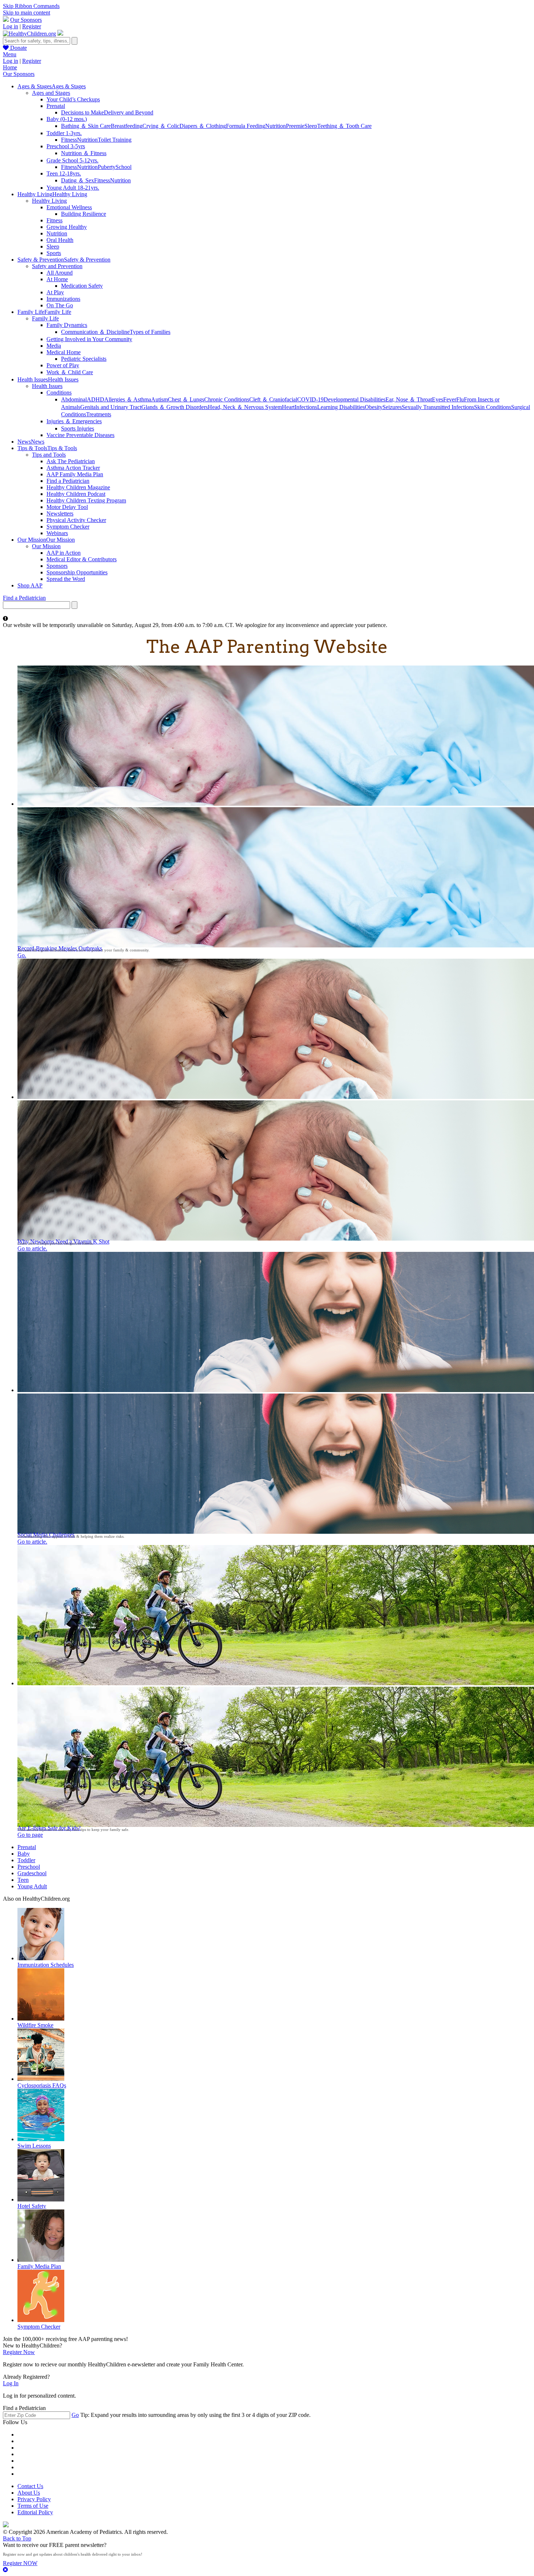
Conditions (59, 393)
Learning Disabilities (341, 407)
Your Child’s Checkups (73, 99)
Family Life (45, 318)
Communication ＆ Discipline (95, 332)
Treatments (99, 414)
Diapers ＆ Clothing (203, 126)
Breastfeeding (127, 126)
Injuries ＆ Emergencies (74, 421)
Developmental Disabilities (355, 399)
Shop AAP (30, 585)
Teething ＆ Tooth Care (344, 126)
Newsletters (60, 513)
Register (32, 26)
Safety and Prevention (57, 266)
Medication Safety (82, 286)
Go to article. (32, 1248)
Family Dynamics (67, 325)
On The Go (60, 305)
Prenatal (56, 106)
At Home (57, 279)
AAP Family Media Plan (75, 474)
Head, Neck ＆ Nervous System (245, 407)
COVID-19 (310, 399)
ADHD (96, 399)
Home (10, 67)
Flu (460, 399)
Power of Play (63, 365)
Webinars (57, 533)
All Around (60, 273)
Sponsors (57, 566)
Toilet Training (115, 140)
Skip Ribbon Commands (31, 6)
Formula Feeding (246, 126)
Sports (54, 253)
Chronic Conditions (227, 399)
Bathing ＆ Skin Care (86, 126)
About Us (29, 2493)
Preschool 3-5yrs (66, 146)
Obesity (374, 407)
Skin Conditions (493, 407)
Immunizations (63, 299)
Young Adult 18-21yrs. (73, 188)
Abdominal (74, 399)
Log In (11, 2383)
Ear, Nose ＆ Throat (409, 399)
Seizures (392, 407)
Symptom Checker (68, 527)
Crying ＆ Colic (161, 126)
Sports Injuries (78, 428)
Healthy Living (49, 201)
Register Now (19, 2352)
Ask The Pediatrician (71, 461)
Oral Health (60, 240)
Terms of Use (33, 2506)
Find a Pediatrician (68, 481)
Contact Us (30, 2486)
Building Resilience (84, 214)
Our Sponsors (26, 20)
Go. (22, 955)
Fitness (69, 140)
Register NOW (20, 2563)
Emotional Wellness (69, 207)
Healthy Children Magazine (78, 487)
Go (75, 2415)
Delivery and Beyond (129, 112)
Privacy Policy (34, 2499)
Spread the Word (66, 579)
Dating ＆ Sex (78, 180)
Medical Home (64, 352)
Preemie (295, 126)
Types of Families (150, 332)
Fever (450, 399)
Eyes (438, 399)
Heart (288, 407)
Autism (159, 399)
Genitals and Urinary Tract (111, 407)
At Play (55, 292)
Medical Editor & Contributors (82, 559)
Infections (306, 407)
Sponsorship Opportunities (77, 572)
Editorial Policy (35, 2512)
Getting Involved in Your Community (89, 339)
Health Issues (47, 386)
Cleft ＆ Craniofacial (273, 399)
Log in (11, 26)
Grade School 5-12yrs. (72, 160)
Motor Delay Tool (67, 507)
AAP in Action (64, 553)
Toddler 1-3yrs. (64, 133)
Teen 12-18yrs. (64, 173)
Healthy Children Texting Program (86, 500)
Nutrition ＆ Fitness (84, 153)
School (124, 167)
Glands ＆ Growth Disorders (175, 407)
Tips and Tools (49, 455)
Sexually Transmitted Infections (438, 407)
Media (54, 346)
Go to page (30, 1835)
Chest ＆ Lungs (186, 399)
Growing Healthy (67, 227)
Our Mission (46, 546)
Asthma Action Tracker (73, 468)
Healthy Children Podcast (76, 494)
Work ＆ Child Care (70, 372)
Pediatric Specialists (84, 359)
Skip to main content (27, 13)
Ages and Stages (51, 93)
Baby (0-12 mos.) (67, 119)
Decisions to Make (82, 112)
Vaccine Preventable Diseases (80, 435)
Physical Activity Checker (76, 520)
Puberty (107, 167)
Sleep (311, 126)
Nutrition (276, 126)
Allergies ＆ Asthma (128, 399)
